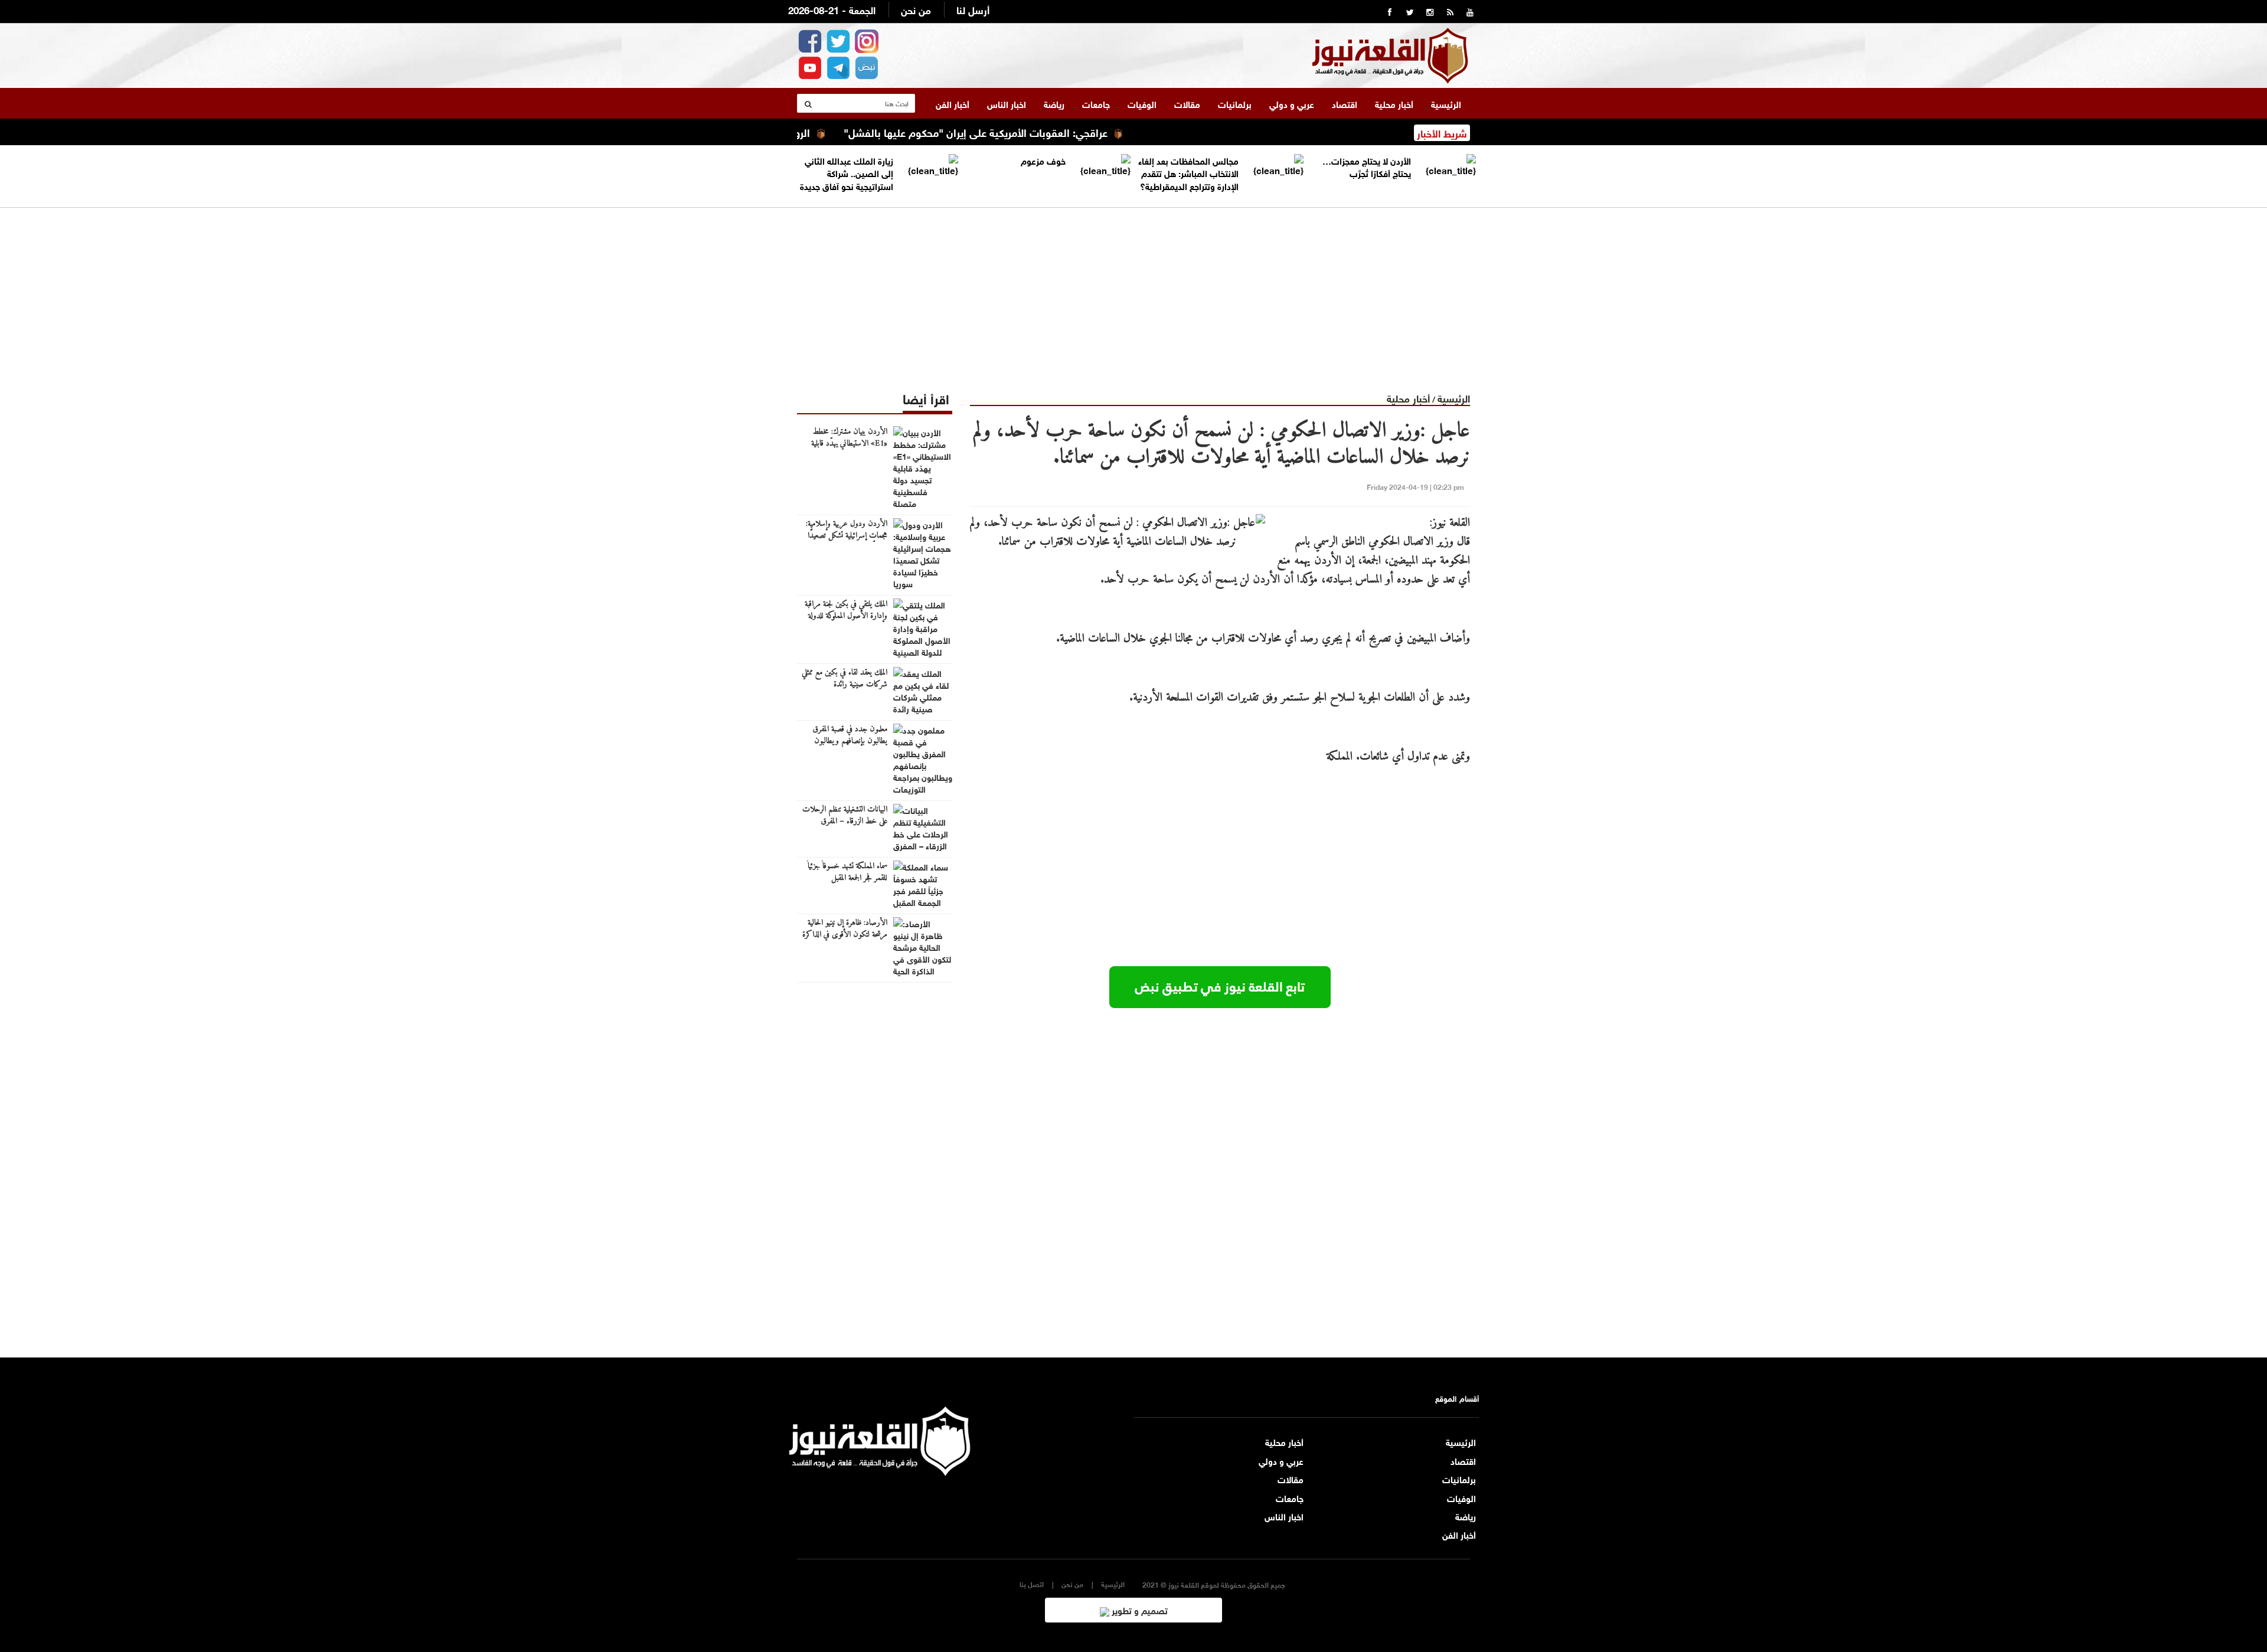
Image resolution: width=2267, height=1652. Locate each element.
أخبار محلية (1394, 103)
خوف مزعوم (1043, 160)
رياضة (1054, 103)
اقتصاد (1345, 103)
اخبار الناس (1007, 103)
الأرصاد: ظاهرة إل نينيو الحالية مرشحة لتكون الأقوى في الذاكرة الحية (845, 935)
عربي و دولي (1292, 103)
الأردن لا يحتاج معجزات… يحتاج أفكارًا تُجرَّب (1367, 166)
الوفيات (1142, 103)
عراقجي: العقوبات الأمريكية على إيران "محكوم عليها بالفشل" (1041, 132)
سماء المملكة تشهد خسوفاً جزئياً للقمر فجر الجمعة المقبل (847, 872)
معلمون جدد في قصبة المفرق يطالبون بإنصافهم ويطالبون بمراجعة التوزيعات (850, 741)
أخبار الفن (953, 103)
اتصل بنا (1032, 1584)
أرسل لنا (973, 9)
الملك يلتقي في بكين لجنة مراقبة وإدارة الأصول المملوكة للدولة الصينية (846, 616)
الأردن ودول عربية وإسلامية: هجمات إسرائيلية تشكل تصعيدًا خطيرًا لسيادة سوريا (847, 536)
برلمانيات (1235, 103)
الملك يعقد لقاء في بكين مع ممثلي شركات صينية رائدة (845, 679)
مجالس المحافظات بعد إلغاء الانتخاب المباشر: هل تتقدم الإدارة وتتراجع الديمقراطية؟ (1188, 173)
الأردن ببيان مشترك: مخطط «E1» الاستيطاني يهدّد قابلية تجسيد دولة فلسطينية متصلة (849, 444)
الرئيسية (1446, 103)
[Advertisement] (1133, 290)
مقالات (1187, 103)
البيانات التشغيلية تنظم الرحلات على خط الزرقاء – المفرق (845, 816)
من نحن (916, 9)
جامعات (1096, 103)
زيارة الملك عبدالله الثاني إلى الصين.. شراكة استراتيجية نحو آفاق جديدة (847, 173)
